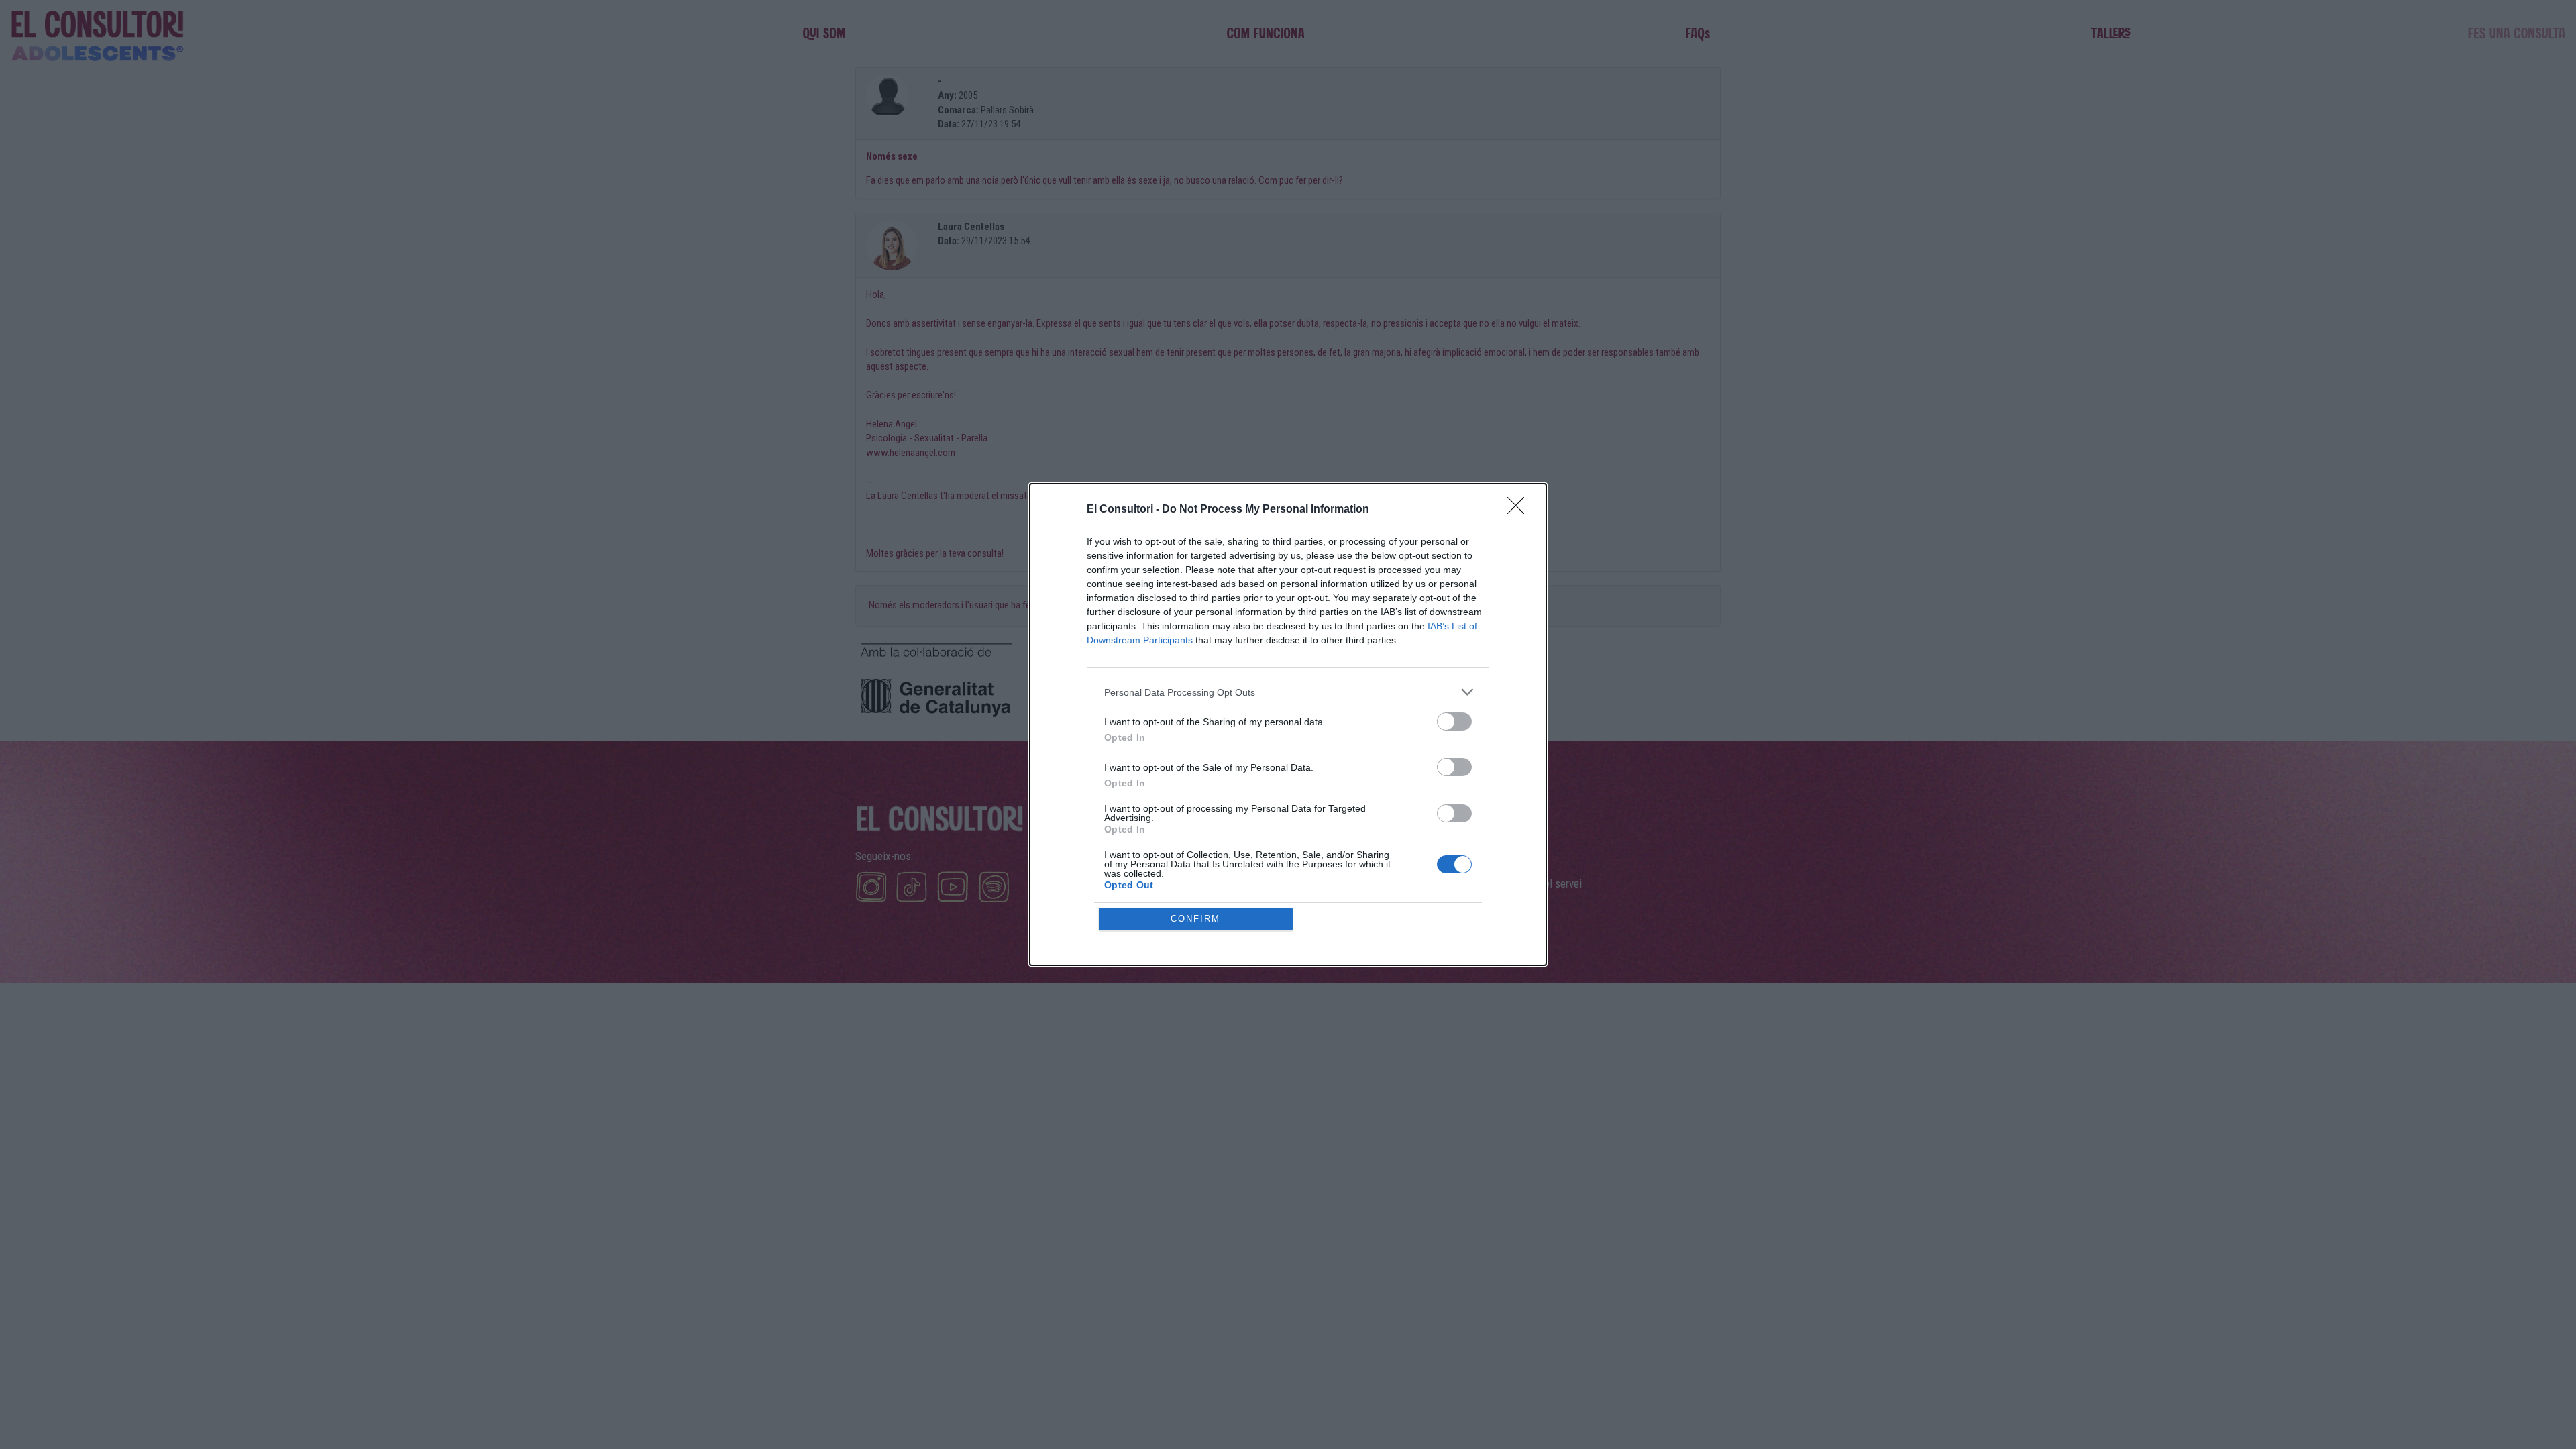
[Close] (1520, 510)
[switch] (1454, 721)
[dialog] (1288, 724)
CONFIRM (1195, 919)
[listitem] (1288, 692)
